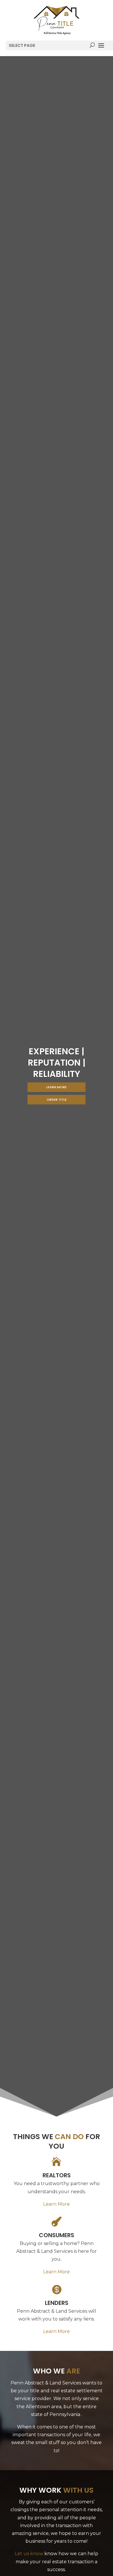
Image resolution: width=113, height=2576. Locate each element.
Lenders (57, 2303)
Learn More (57, 1087)
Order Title (57, 1099)
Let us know (29, 2554)
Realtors (57, 2175)
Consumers (57, 2235)
